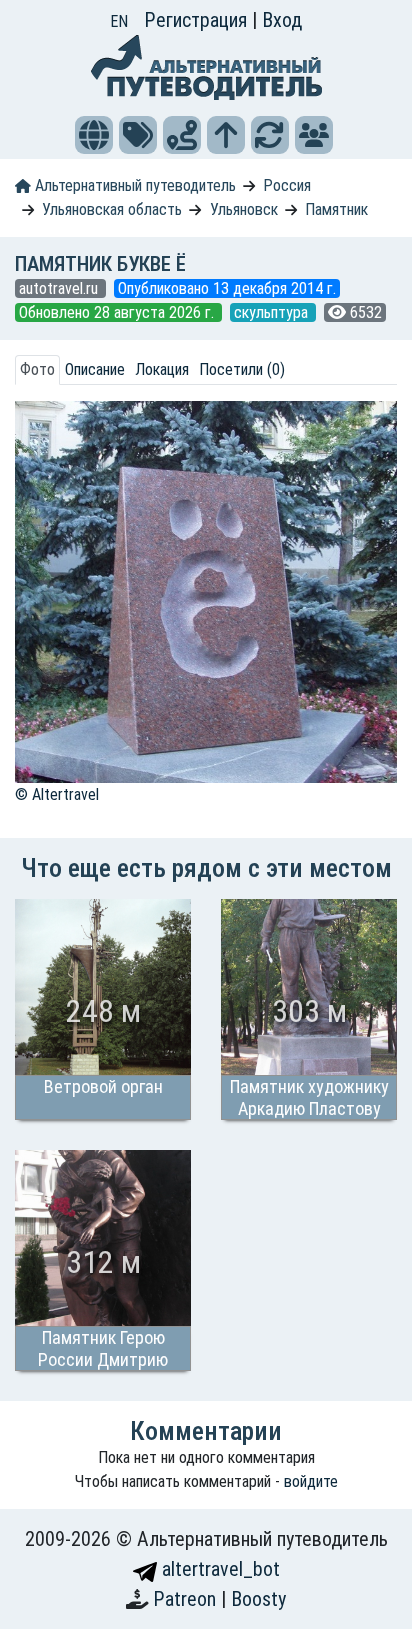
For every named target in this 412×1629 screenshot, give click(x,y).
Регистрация (198, 20)
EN (119, 21)
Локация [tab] (162, 369)
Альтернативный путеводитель (133, 185)
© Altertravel (57, 794)
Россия (287, 185)
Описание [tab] (95, 369)
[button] (94, 135)
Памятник (336, 209)
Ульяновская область (112, 209)
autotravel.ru (60, 288)
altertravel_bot (218, 1569)
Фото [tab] (37, 369)
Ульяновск (244, 209)
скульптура (273, 312)
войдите (311, 1481)
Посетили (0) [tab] (242, 369)
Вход (282, 20)
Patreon (187, 1599)
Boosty (258, 1599)
